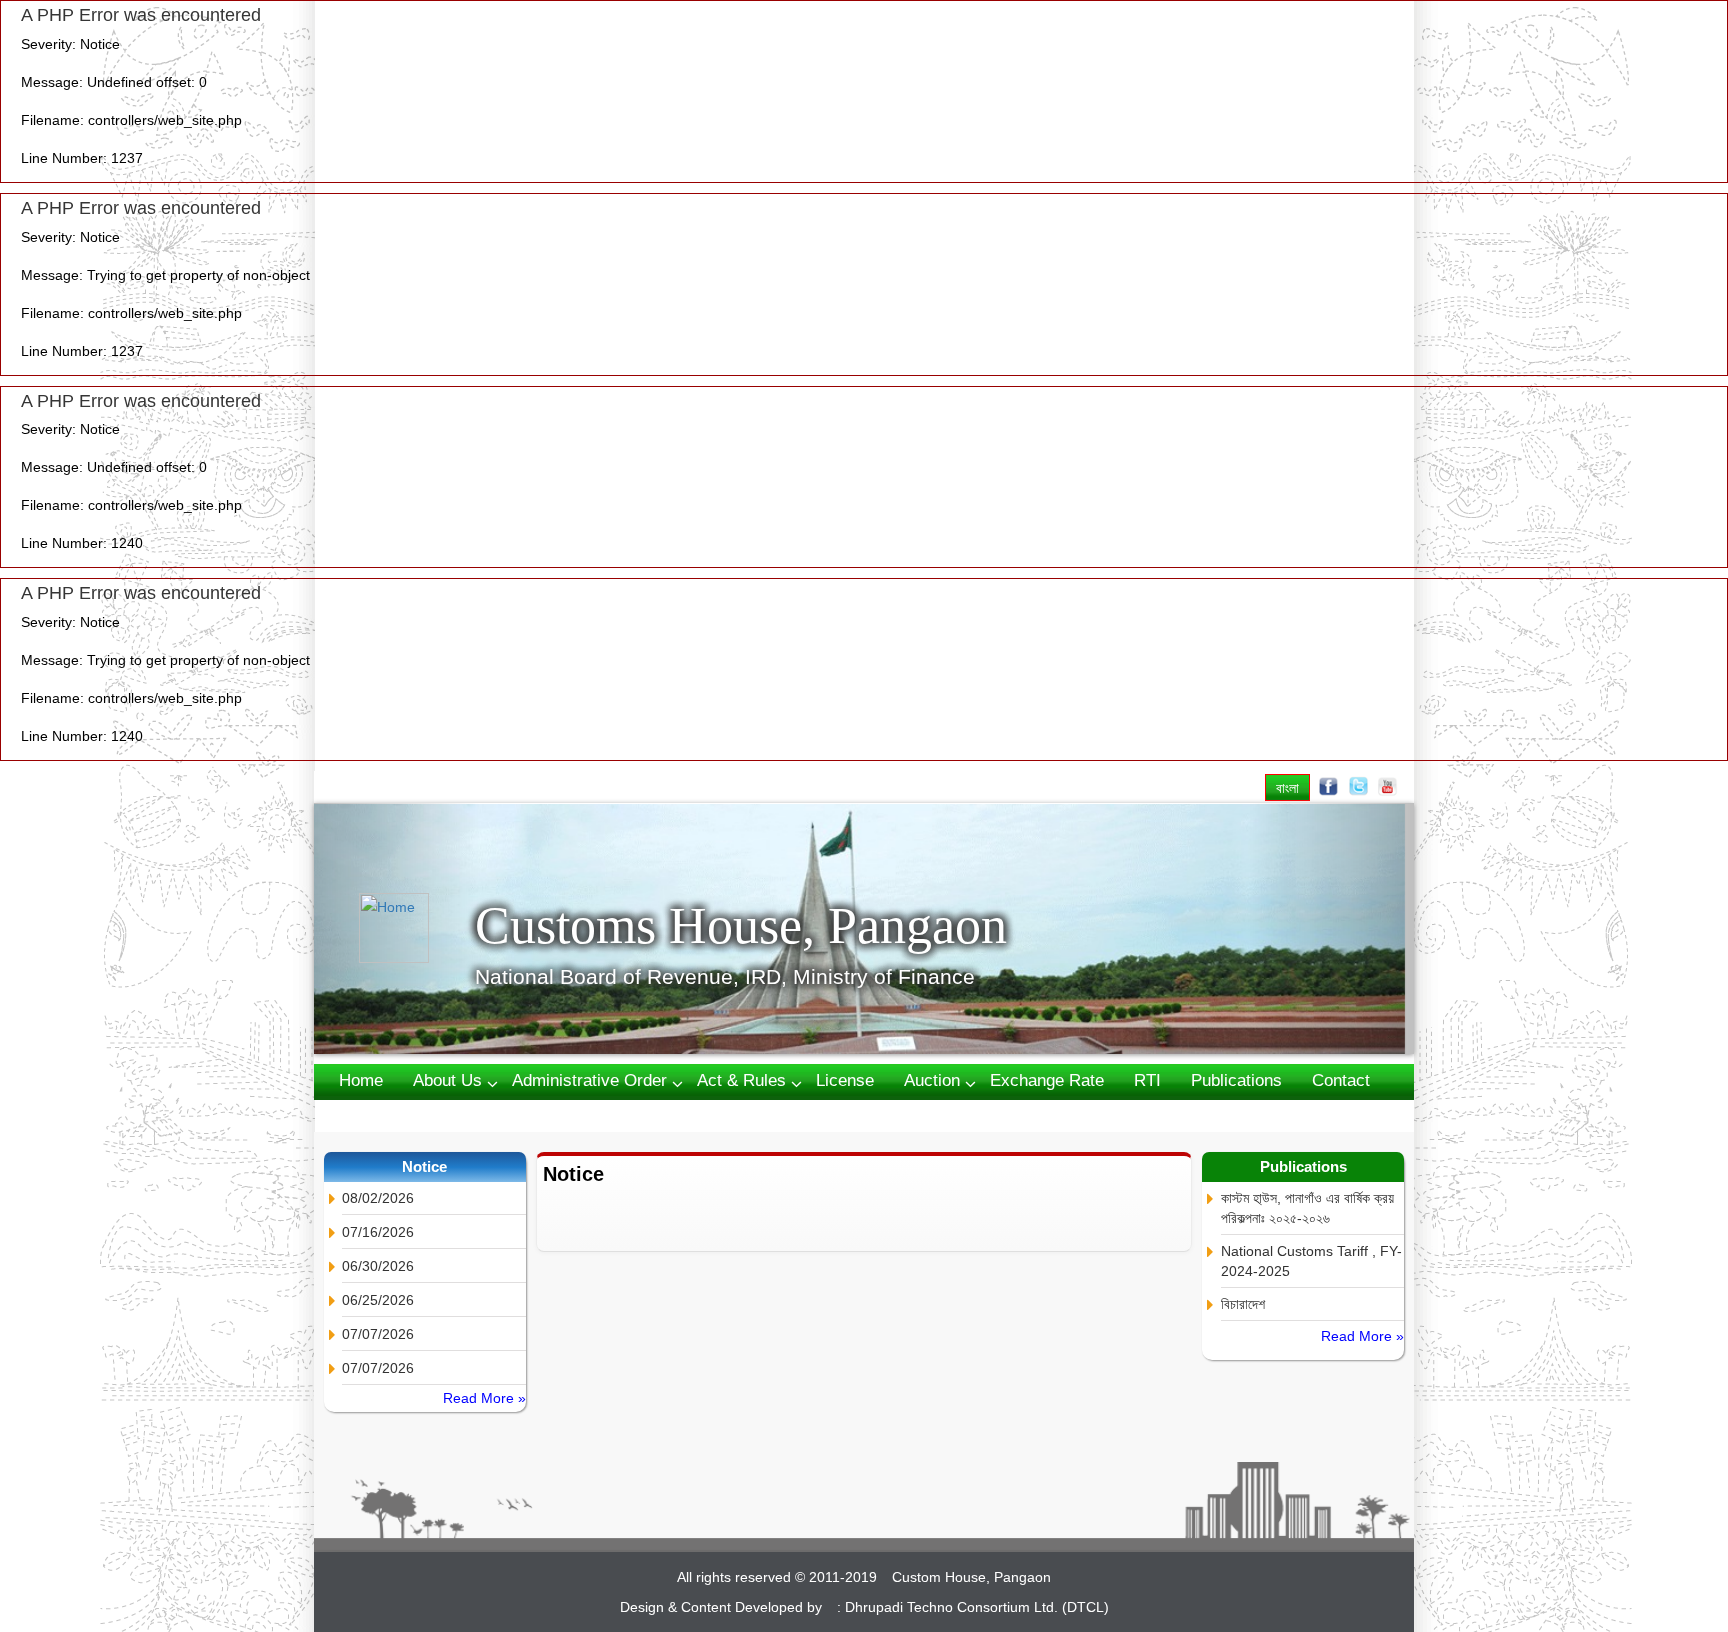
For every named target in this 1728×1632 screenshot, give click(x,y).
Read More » (484, 1398)
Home (361, 1080)
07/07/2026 (378, 1334)
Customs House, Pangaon (741, 925)
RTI (1147, 1080)
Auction (932, 1080)
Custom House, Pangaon (971, 1577)
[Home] (417, 928)
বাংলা (1287, 787)
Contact (1341, 1080)
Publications (1236, 1080)
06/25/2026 (378, 1300)
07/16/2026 (378, 1232)
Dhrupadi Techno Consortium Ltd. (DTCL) (977, 1607)
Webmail (371, 1114)
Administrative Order (589, 1080)
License (845, 1080)
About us (447, 1080)
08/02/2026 (378, 1198)
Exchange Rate (1047, 1080)
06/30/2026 (378, 1266)
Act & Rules (741, 1080)
